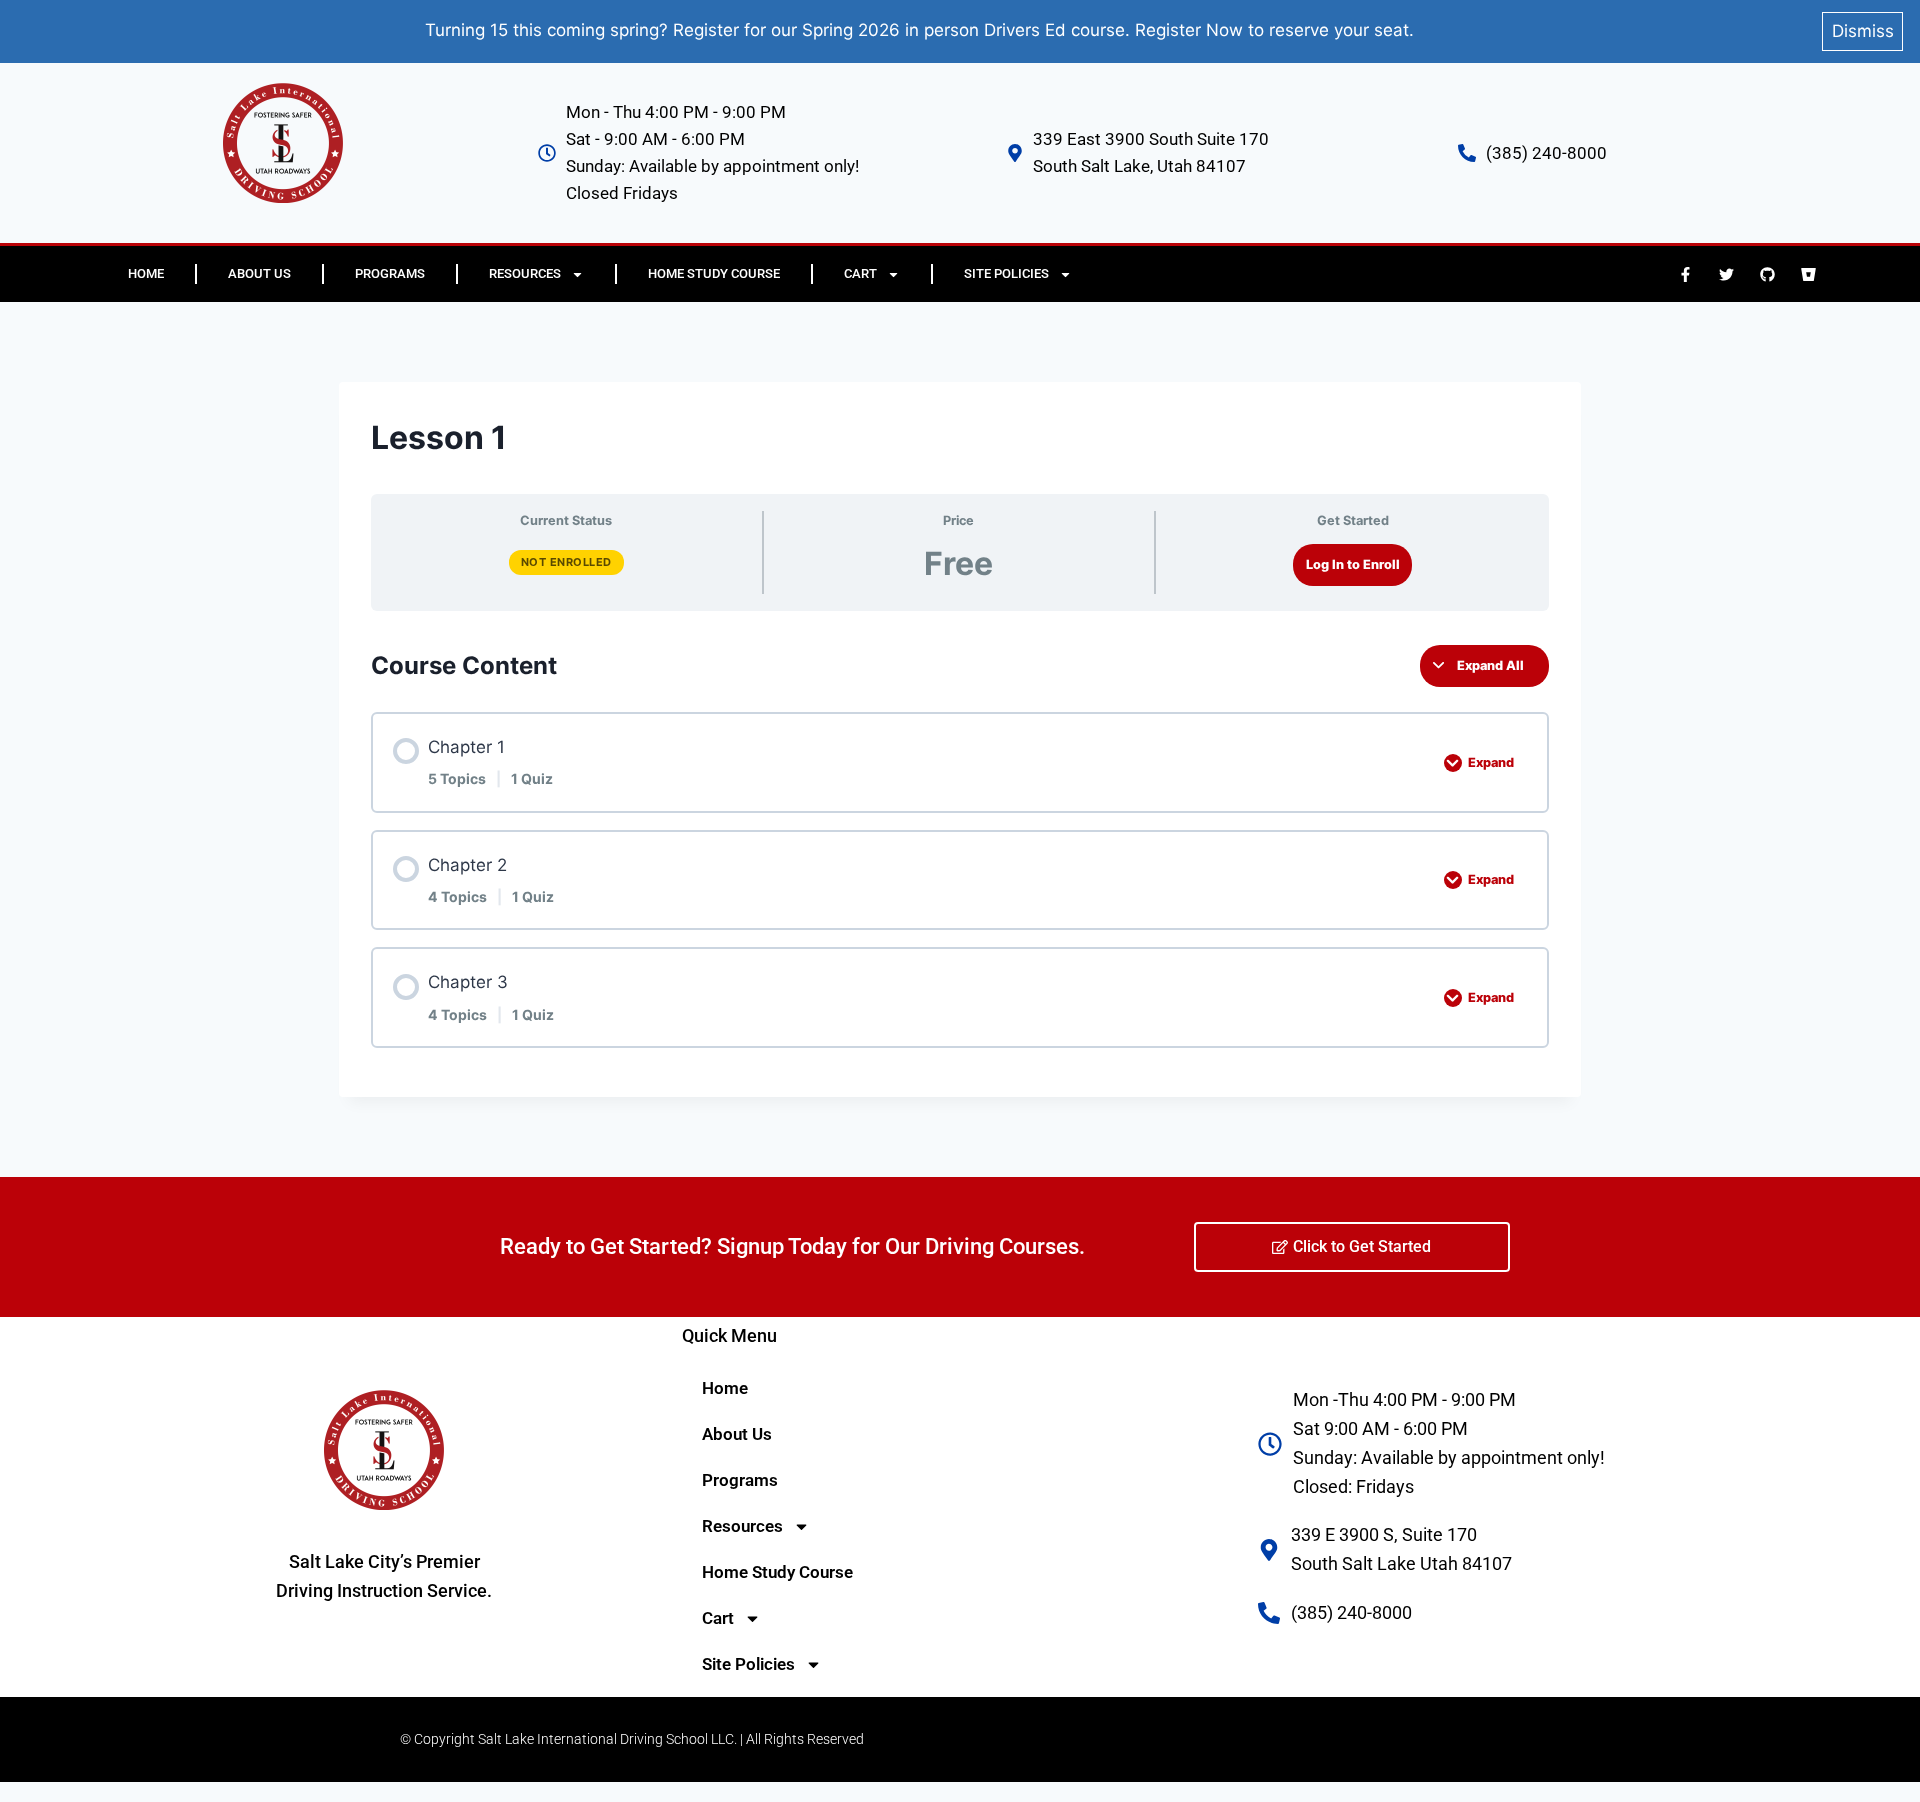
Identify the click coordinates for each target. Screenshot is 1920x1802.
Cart (860, 273)
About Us (259, 273)
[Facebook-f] (1685, 274)
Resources (525, 273)
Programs (390, 273)
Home (146, 273)
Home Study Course (714, 273)
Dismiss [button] (1863, 31)
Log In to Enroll (1353, 564)
